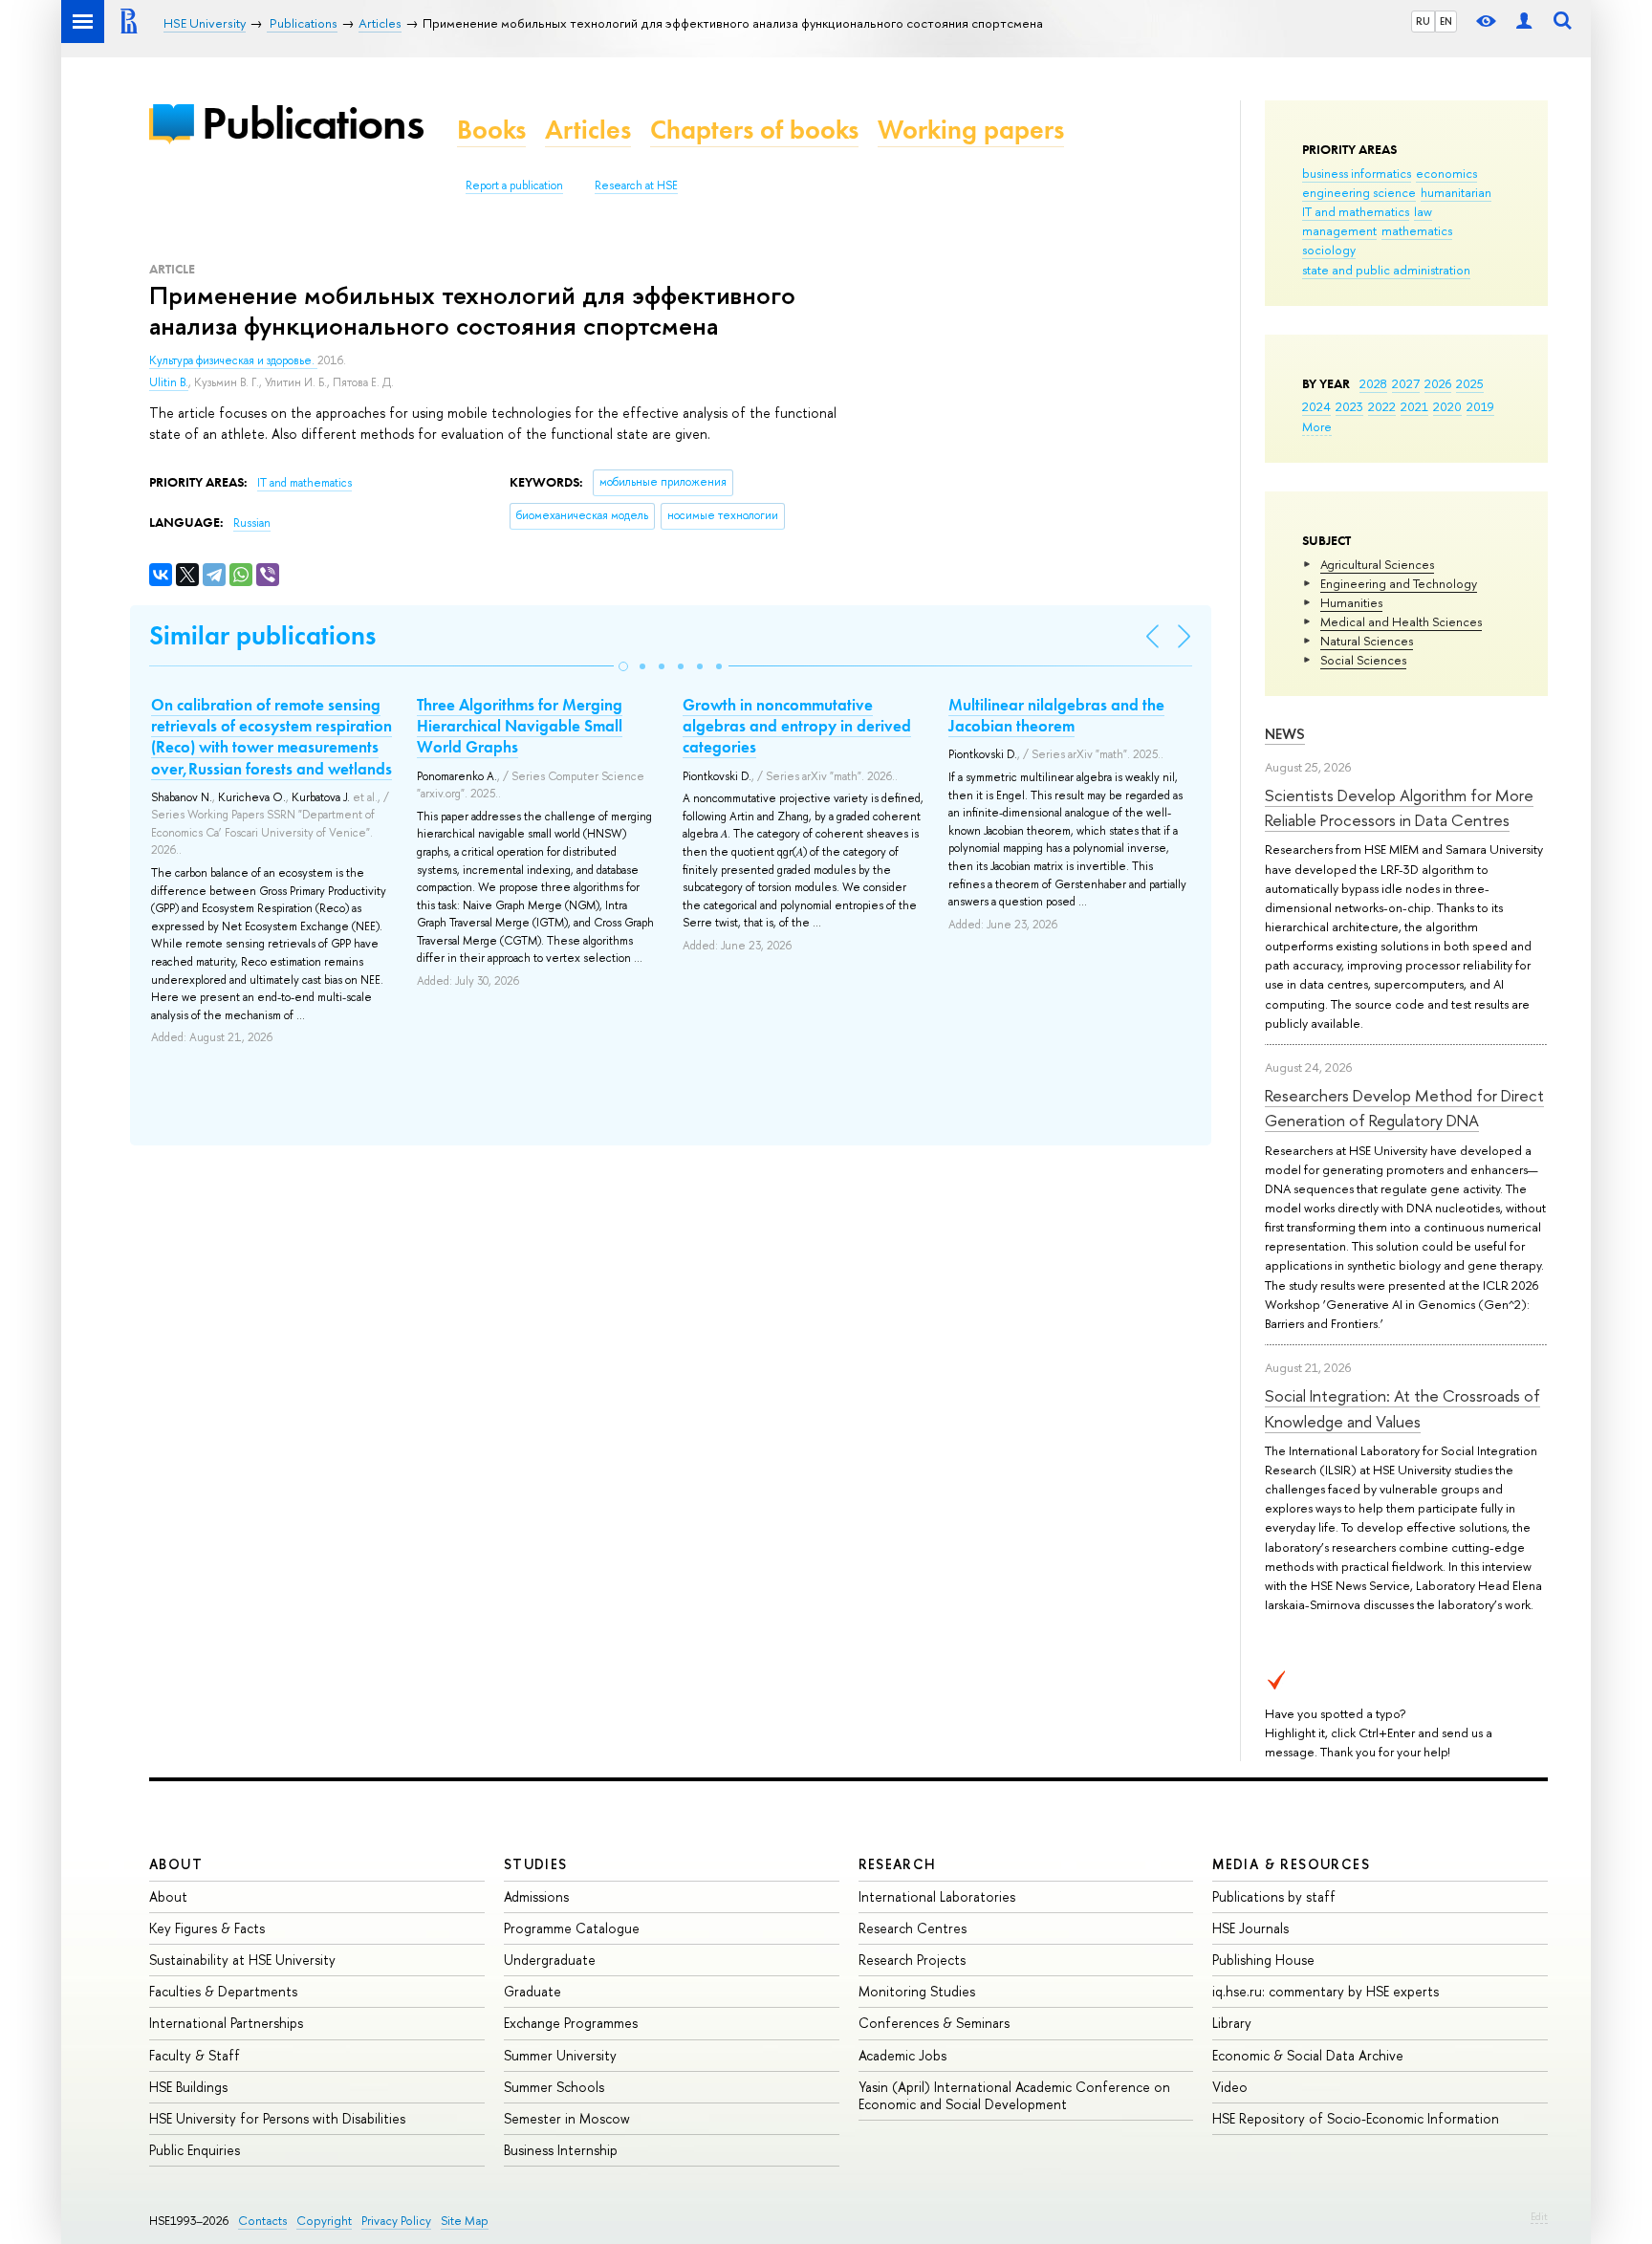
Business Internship (561, 2150)
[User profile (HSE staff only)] (1524, 22)
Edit (1539, 2216)
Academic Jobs (902, 2055)
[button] (623, 666)
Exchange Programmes (571, 2023)
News (1285, 734)
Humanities (1351, 602)
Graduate (533, 1991)
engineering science (1359, 192)
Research (898, 1864)
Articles (588, 130)
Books (491, 130)
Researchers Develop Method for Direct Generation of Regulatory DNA (1404, 1108)
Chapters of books (754, 130)
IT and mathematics (1356, 211)
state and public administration (1386, 270)
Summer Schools (554, 2087)
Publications (313, 123)
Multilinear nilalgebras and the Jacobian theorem (1056, 715)
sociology (1329, 250)
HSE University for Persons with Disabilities (277, 2118)
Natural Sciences (1367, 641)
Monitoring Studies (917, 1991)
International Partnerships (226, 2023)
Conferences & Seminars (934, 2023)
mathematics (1417, 230)
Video (1230, 2087)
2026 (1438, 383)
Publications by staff (1274, 1896)
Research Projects (912, 1960)
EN (1446, 21)
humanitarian (1456, 192)
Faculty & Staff (195, 2055)
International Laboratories (937, 1896)
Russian (252, 523)
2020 (1447, 406)
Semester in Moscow (567, 2118)
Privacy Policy (396, 2221)
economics (1446, 173)
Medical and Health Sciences (1401, 621)
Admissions (536, 1896)
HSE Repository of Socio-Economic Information (1356, 2118)
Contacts (262, 2221)
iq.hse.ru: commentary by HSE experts (1326, 1991)
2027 (1406, 383)
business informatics (1357, 173)
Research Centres (913, 1928)
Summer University (560, 2055)
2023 (1349, 406)
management (1339, 230)
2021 (1414, 406)
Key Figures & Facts (207, 1928)
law (1423, 211)
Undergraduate (550, 1960)
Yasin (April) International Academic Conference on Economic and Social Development (1014, 2095)
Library (1232, 2023)
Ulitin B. (169, 382)
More (1317, 426)
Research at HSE (636, 185)
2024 (1316, 406)
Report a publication (514, 185)
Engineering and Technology (1399, 583)
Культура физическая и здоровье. (233, 360)
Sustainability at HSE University (242, 1960)
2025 (1470, 383)
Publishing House (1263, 1960)
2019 (1480, 406)
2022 (1382, 406)
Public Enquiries (195, 2150)
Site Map (465, 2221)
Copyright (324, 2221)
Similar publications (262, 635)
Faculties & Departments (223, 1991)
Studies (536, 1864)
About (176, 1864)
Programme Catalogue (572, 1928)
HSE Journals (1250, 1928)
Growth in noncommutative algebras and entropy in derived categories (797, 726)
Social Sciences (1363, 660)
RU (1423, 21)
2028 (1373, 383)
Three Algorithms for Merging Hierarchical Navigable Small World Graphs (520, 726)
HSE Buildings (188, 2087)
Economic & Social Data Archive (1308, 2055)
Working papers (971, 130)
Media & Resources (1291, 1864)
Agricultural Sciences (1377, 564)
